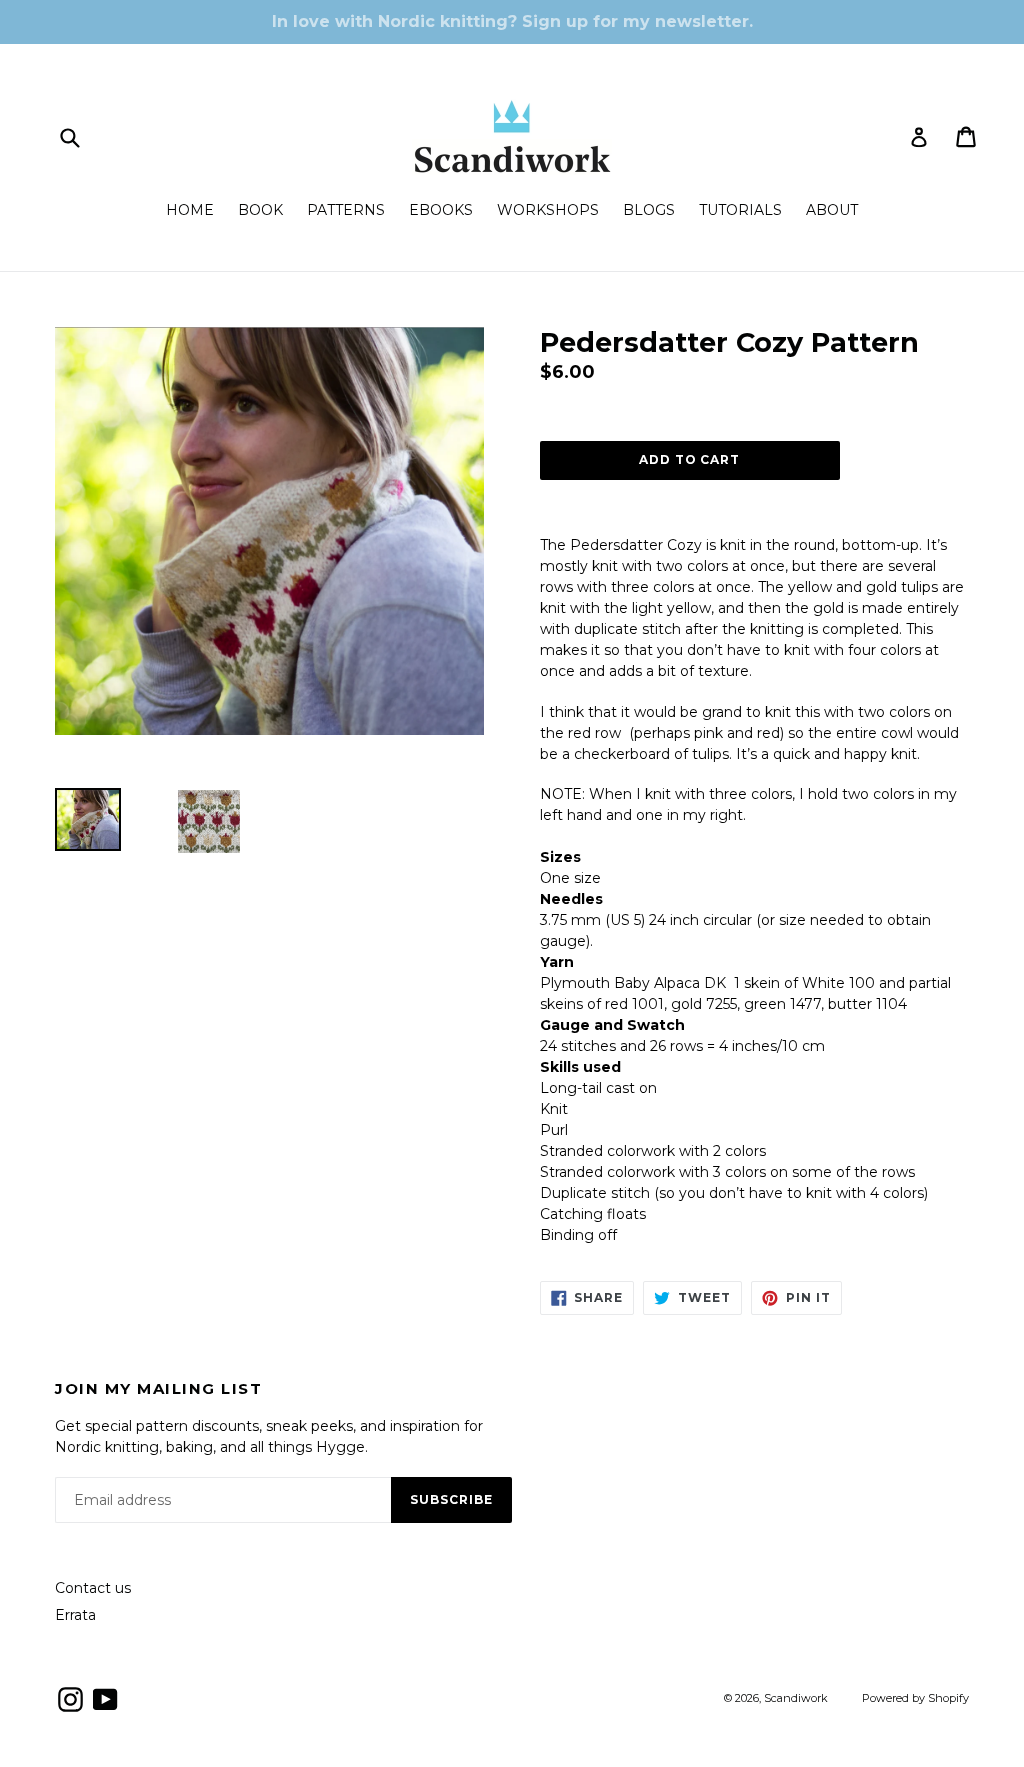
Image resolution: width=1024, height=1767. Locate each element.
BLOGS (649, 210)
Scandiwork (796, 1698)
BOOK (260, 210)
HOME (190, 210)
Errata (75, 1615)
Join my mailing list (158, 1389)
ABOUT (832, 210)
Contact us (93, 1588)
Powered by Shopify (915, 1698)
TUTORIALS (740, 210)
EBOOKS (441, 210)
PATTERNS (346, 210)
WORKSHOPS (548, 210)
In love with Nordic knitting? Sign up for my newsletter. (512, 21)
